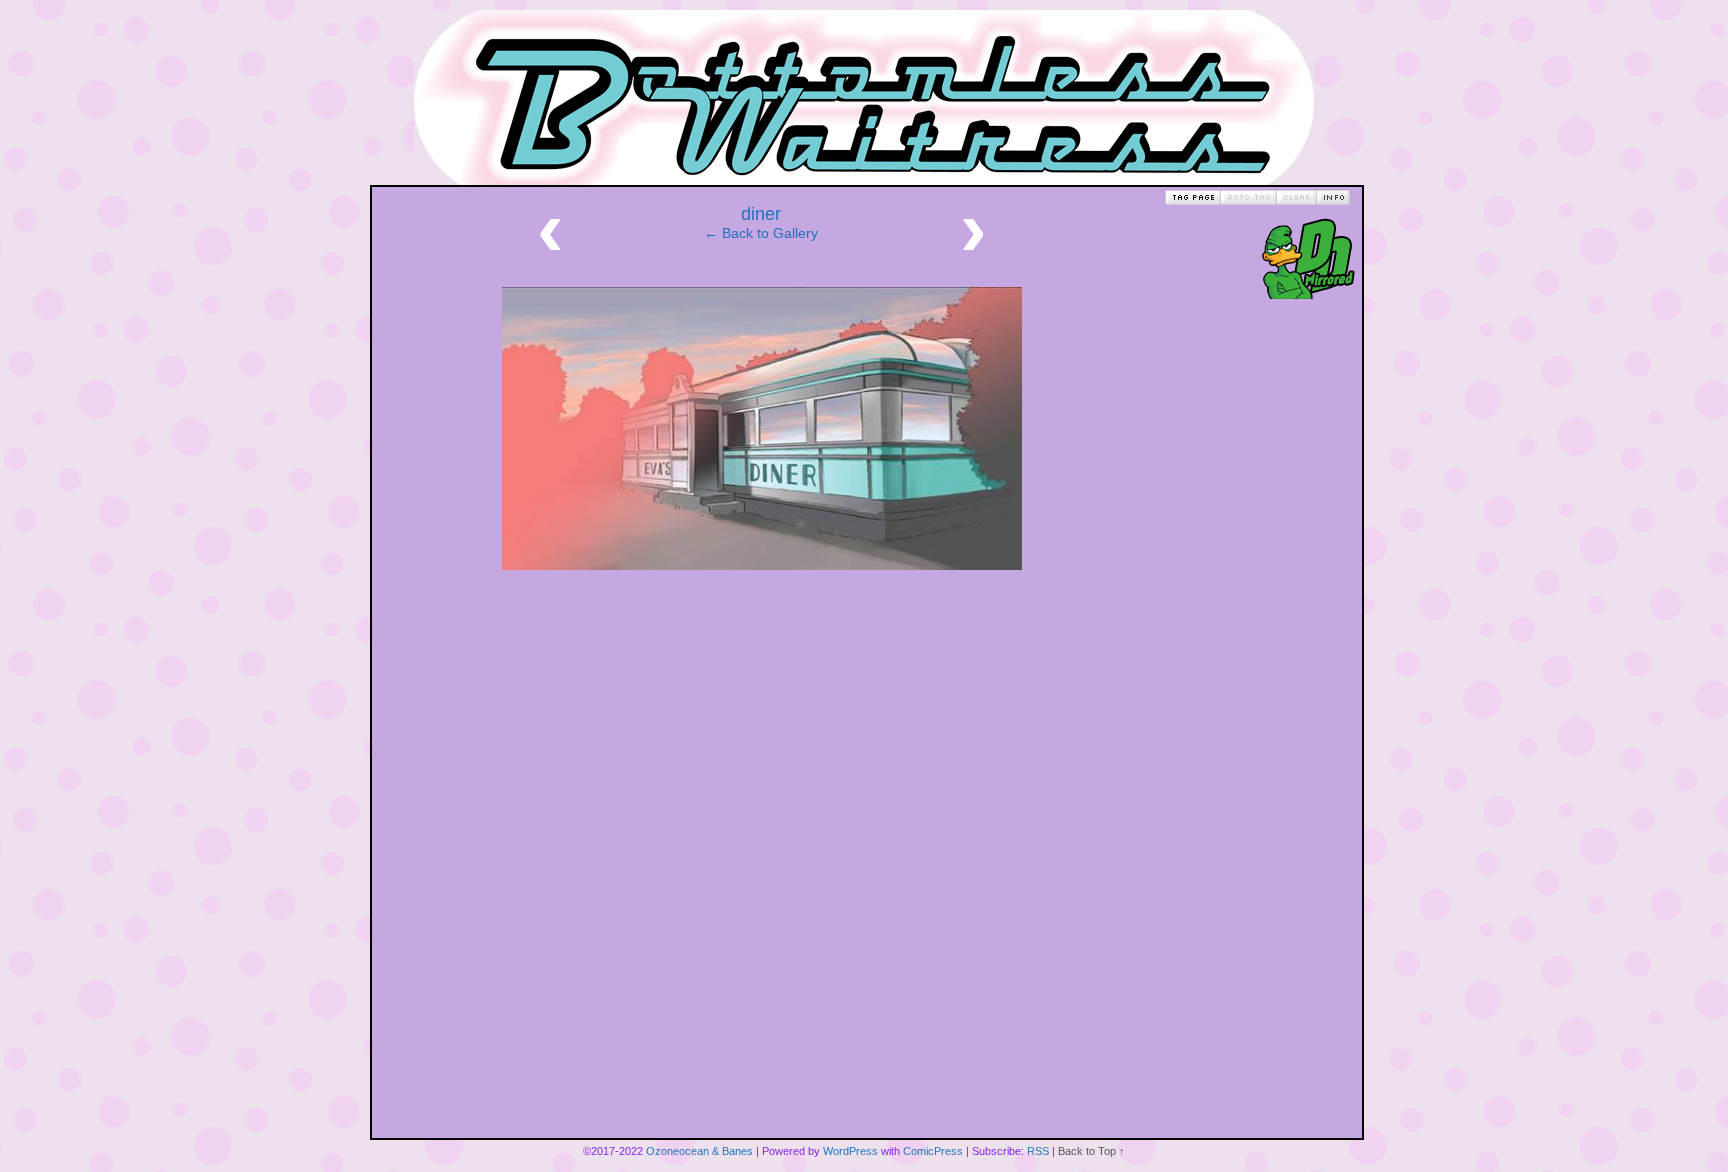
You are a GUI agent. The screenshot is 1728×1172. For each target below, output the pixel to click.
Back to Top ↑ (1091, 1151)
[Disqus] (762, 884)
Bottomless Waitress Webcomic (864, 97)
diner (761, 214)
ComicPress (933, 1151)
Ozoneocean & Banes (699, 1151)
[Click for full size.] (762, 565)
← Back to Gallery (761, 233)
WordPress (850, 1151)
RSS (1038, 1151)
